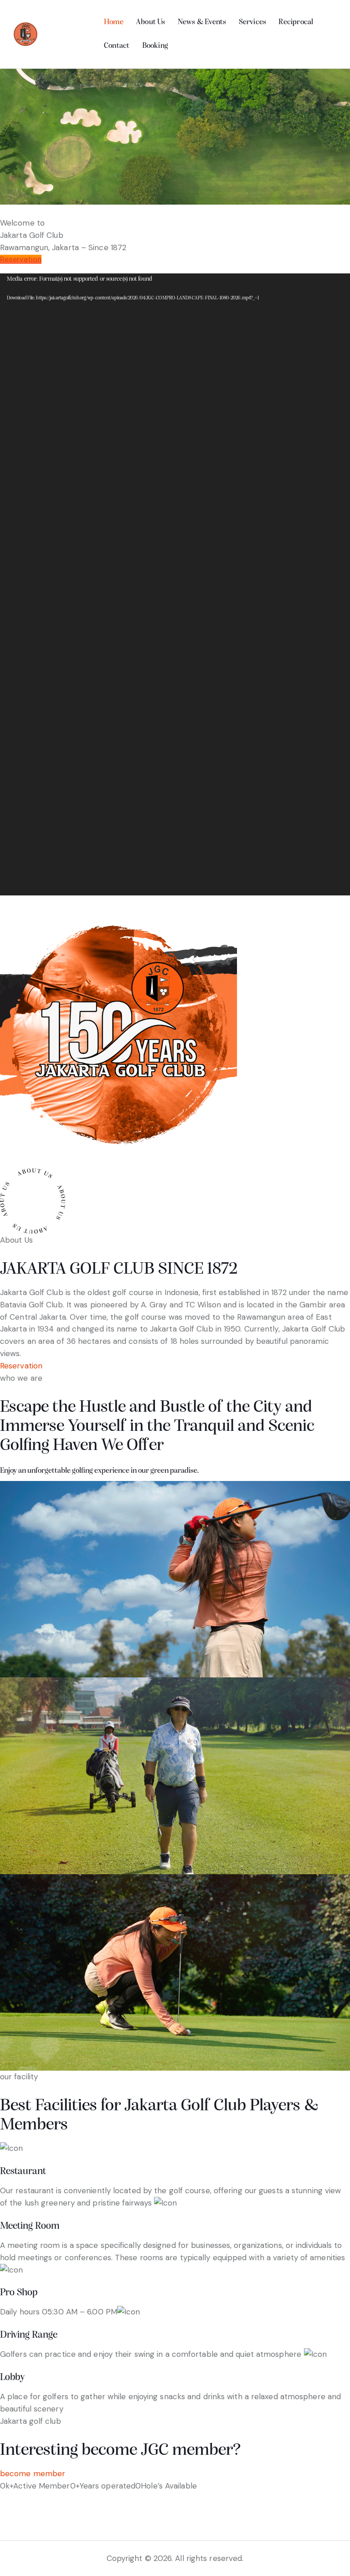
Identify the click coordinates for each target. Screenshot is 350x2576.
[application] (175, 584)
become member (33, 2473)
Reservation (21, 259)
